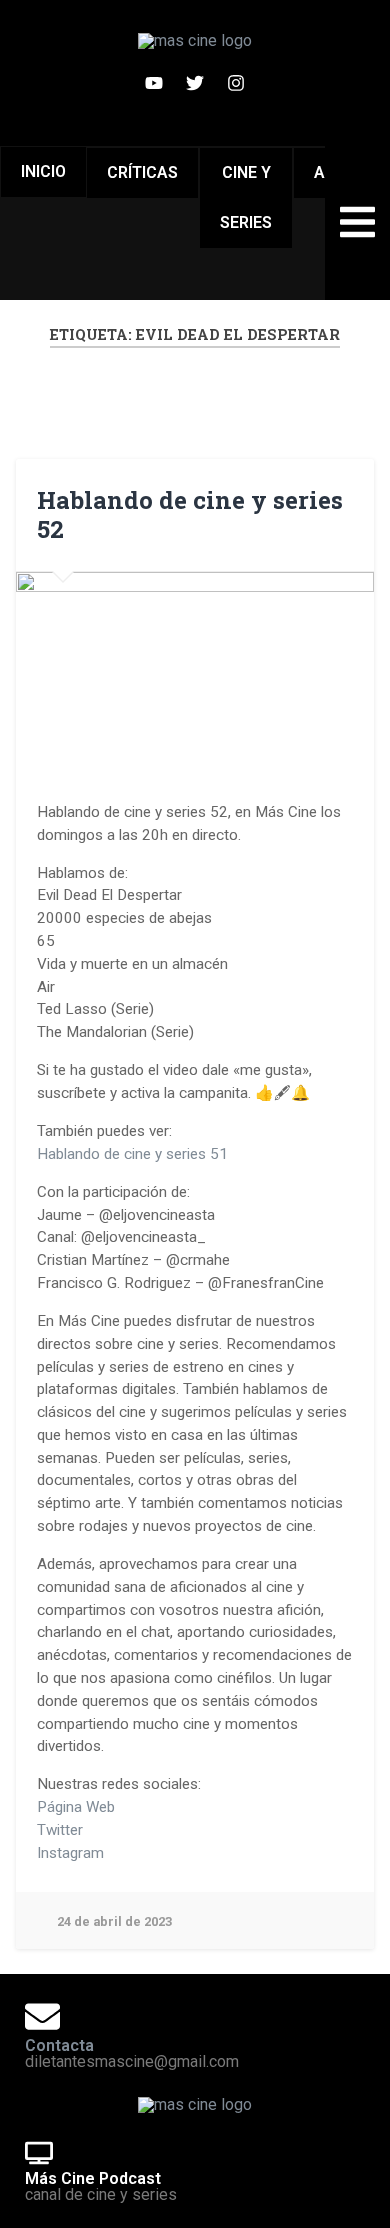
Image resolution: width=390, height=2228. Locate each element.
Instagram (70, 1853)
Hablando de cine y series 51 (132, 1154)
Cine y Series (246, 197)
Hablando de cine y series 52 (190, 514)
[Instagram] (236, 83)
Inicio (43, 171)
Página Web (76, 1807)
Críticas (142, 172)
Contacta (59, 2045)
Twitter (60, 1830)
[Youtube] (154, 83)
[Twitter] (195, 83)
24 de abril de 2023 (114, 1921)
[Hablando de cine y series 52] (195, 673)
